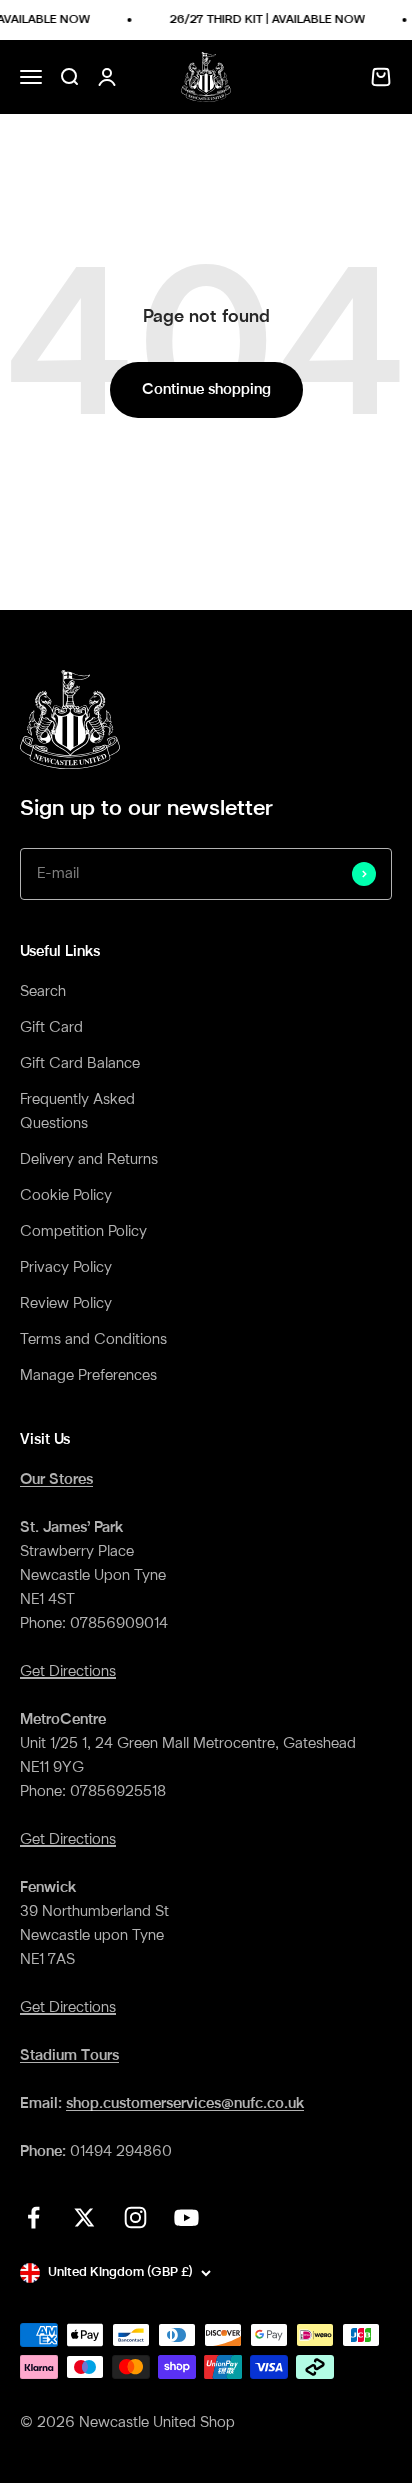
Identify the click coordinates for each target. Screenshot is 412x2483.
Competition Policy (83, 1232)
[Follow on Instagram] (135, 2217)
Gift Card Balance (80, 1064)
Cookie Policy (66, 1196)
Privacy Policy (66, 1268)
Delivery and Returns (89, 1160)
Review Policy (66, 1304)
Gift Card (51, 1028)
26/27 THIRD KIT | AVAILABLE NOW (263, 20)
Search (43, 992)
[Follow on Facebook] (33, 2217)
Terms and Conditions (93, 1340)
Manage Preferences (88, 1376)
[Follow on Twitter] (84, 2217)
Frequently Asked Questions (77, 1112)
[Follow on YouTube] (186, 2217)
